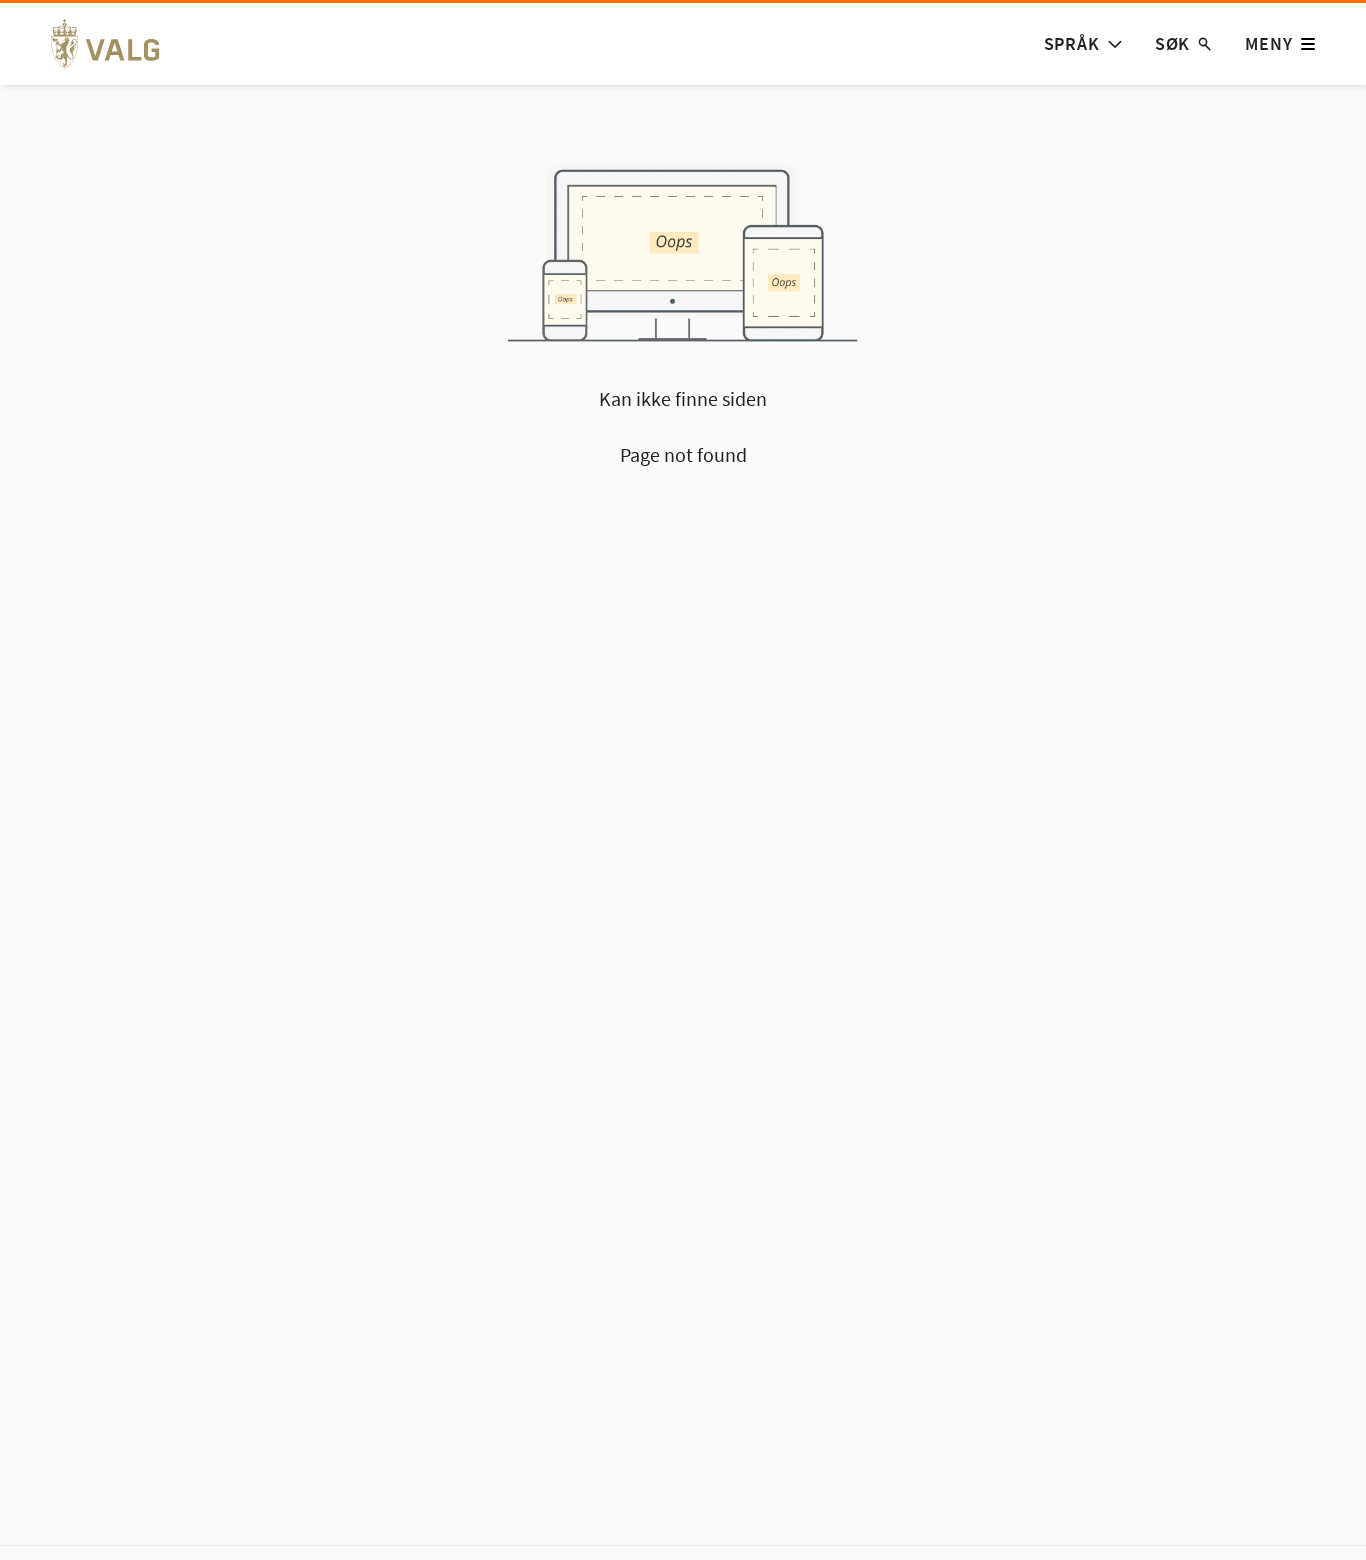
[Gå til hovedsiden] (116, 44)
